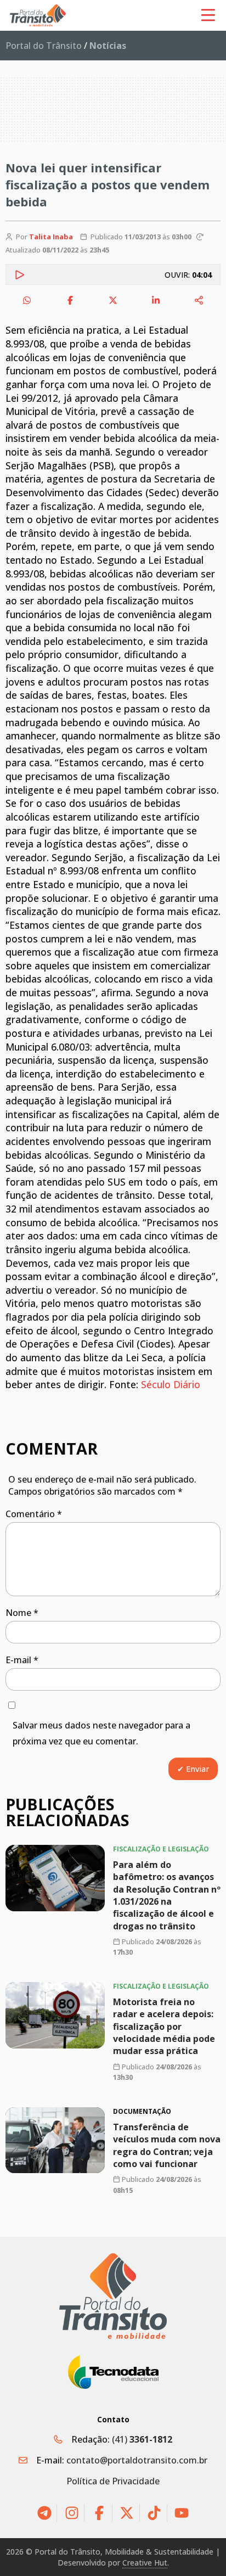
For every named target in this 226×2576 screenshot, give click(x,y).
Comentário (34, 1514)
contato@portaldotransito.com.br (137, 2460)
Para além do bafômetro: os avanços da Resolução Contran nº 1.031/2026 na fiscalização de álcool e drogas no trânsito (167, 1895)
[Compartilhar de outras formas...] (199, 300)
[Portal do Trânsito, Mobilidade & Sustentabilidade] (113, 2296)
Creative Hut (145, 2563)
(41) (142, 2439)
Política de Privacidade (113, 2481)
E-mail (22, 1660)
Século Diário (171, 1384)
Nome (22, 1613)
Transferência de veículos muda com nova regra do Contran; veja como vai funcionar (167, 2145)
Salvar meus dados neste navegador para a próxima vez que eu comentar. (101, 1733)
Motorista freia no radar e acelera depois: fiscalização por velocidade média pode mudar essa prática (164, 2027)
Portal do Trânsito (44, 46)
